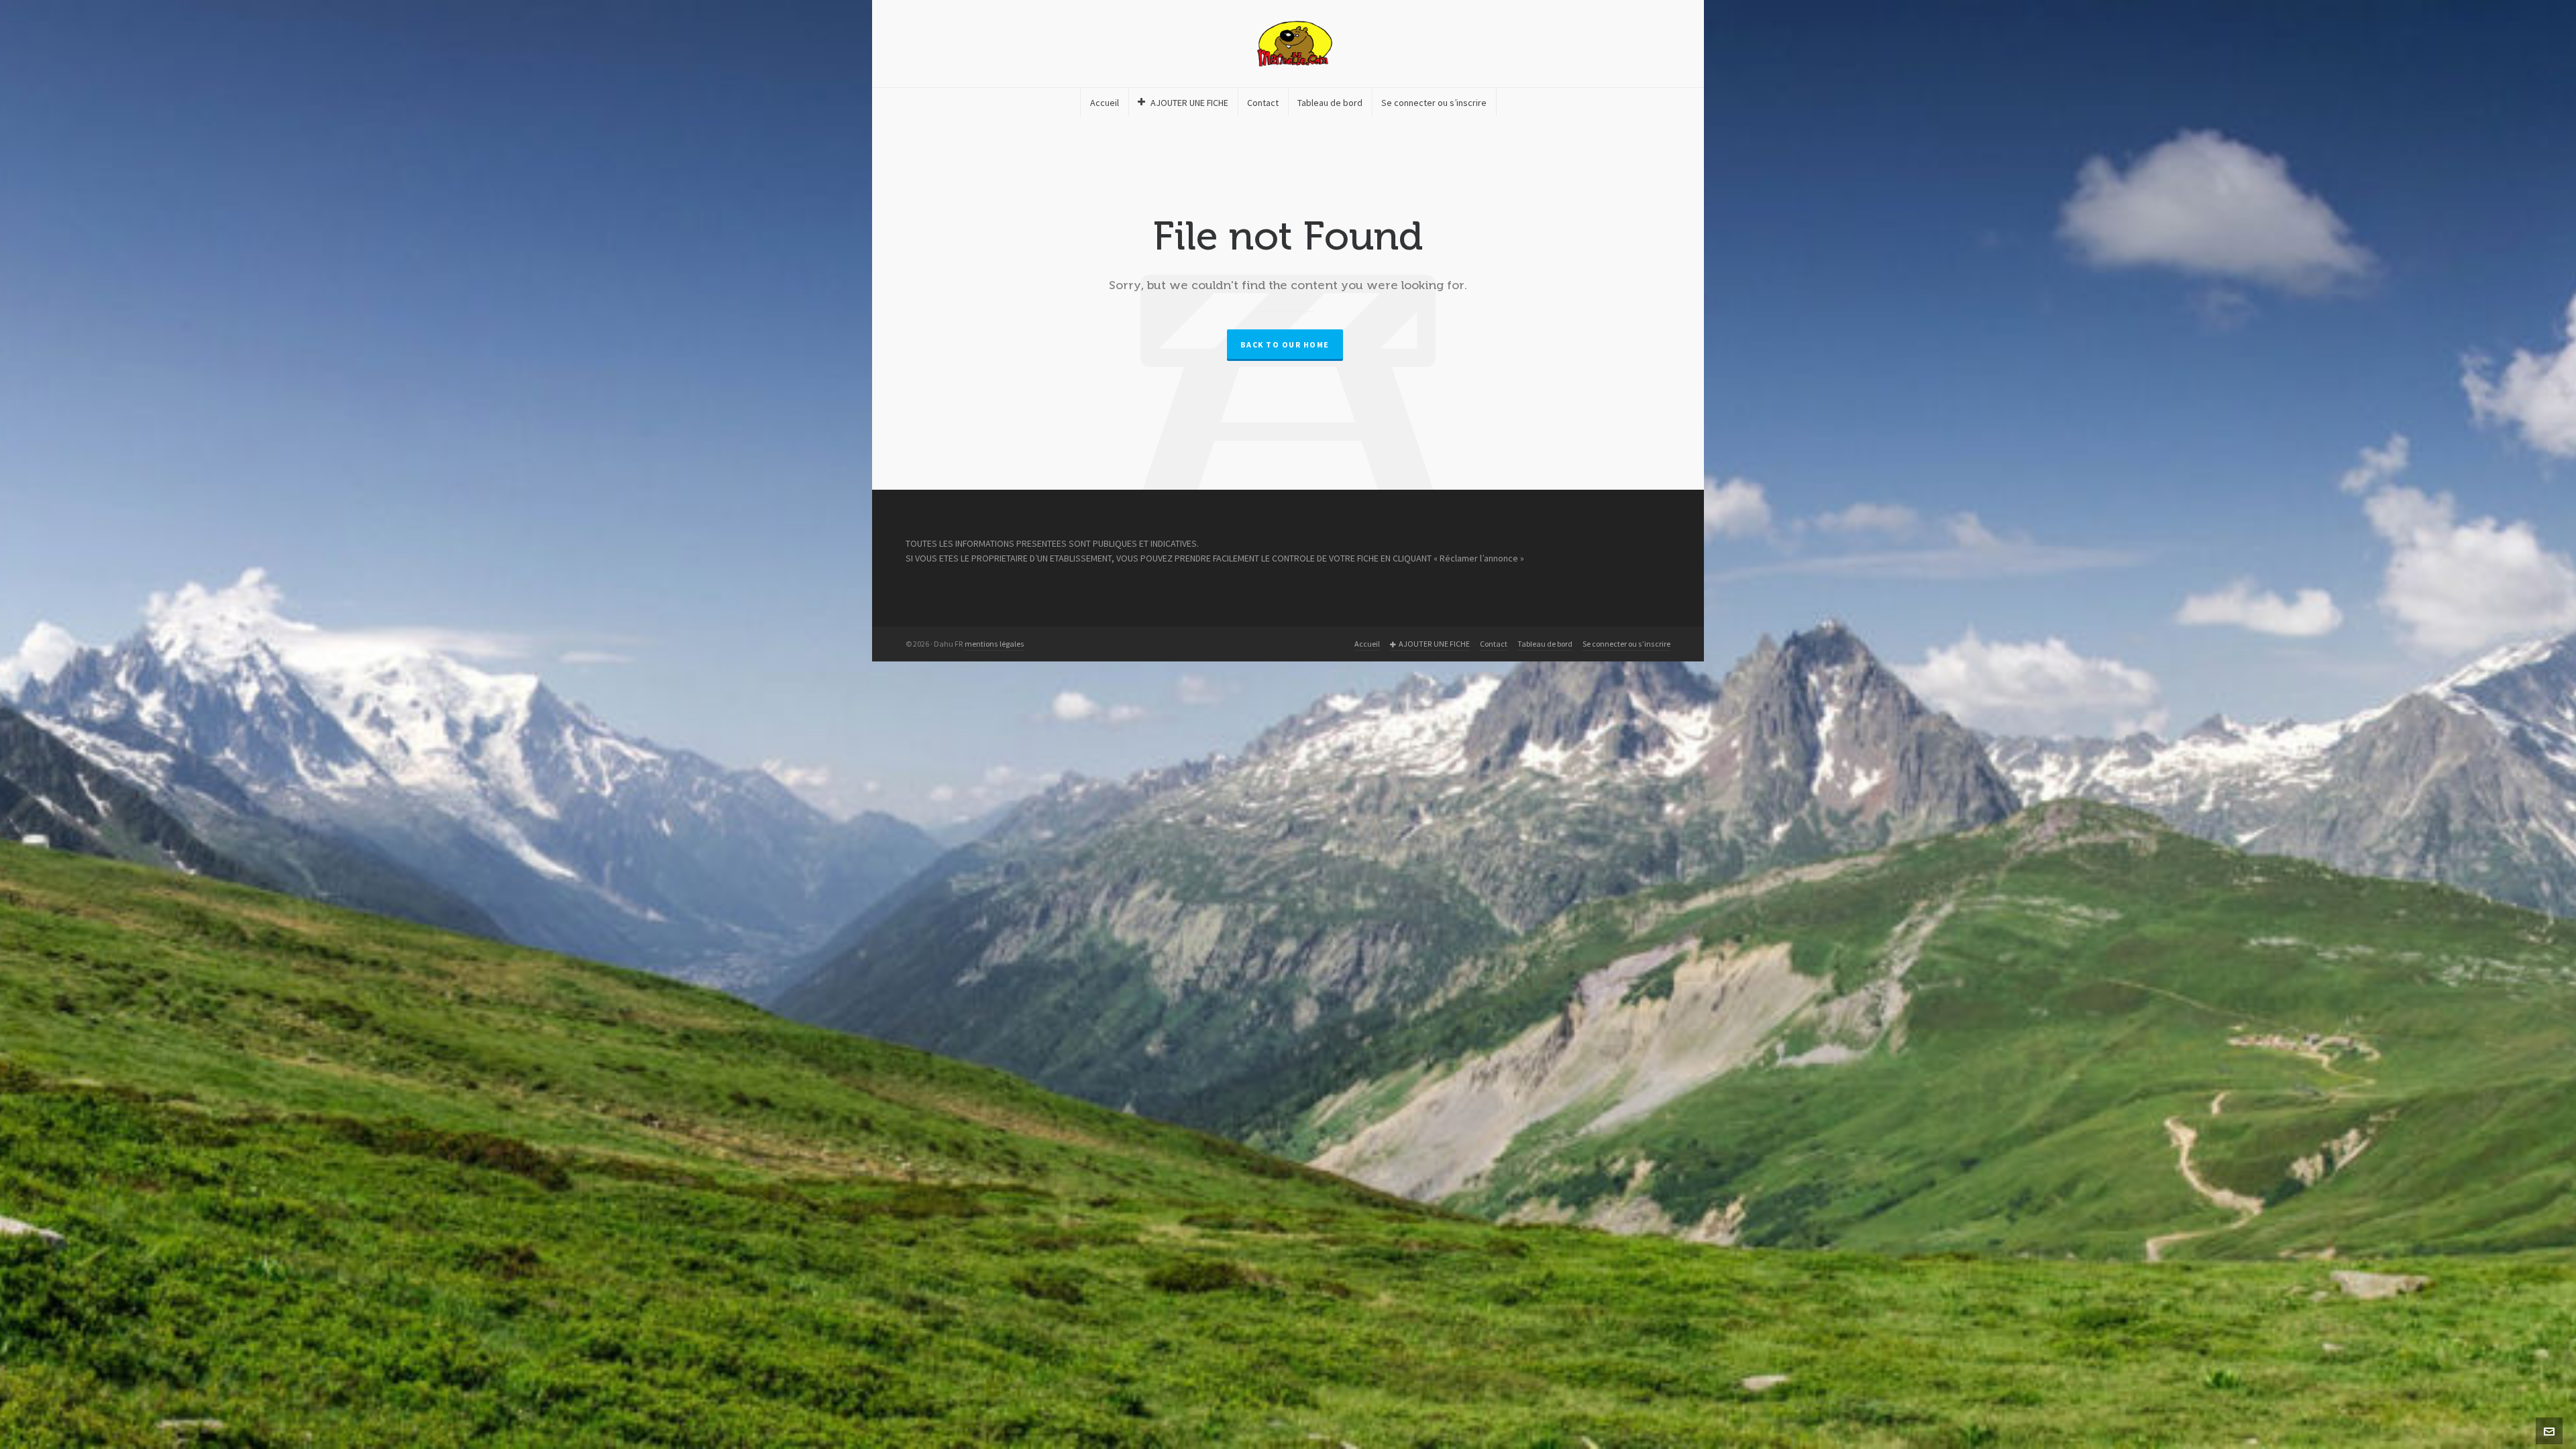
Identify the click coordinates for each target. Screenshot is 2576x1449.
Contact (1494, 644)
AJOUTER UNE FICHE (1434, 644)
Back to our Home (1285, 345)
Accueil (1367, 644)
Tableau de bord (1545, 644)
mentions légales (995, 644)
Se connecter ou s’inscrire (1626, 644)
